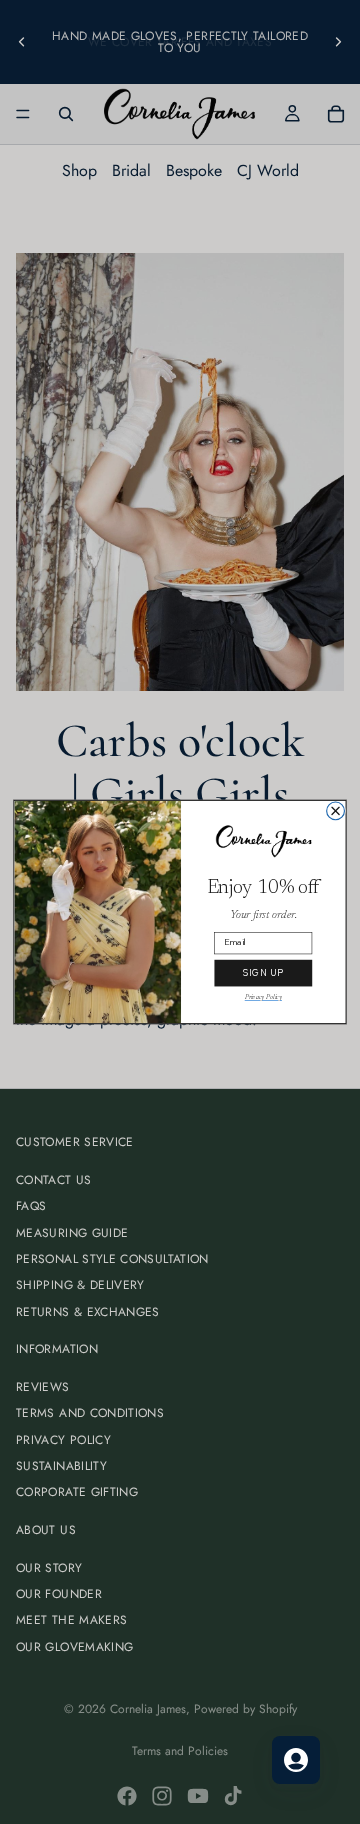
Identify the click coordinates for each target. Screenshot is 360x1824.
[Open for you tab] (296, 1760)
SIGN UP (263, 973)
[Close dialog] (336, 811)
